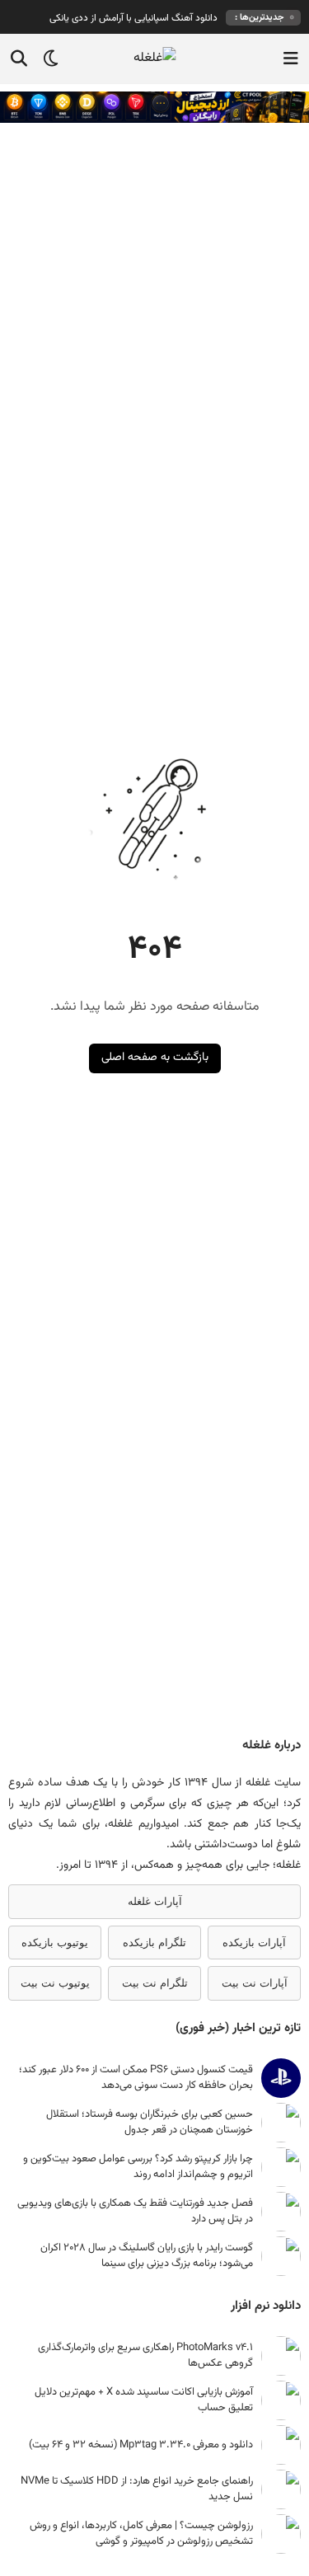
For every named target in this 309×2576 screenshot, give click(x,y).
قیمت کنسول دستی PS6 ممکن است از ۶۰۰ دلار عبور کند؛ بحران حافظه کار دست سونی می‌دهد (136, 2077)
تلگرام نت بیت (155, 1983)
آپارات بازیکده (254, 1943)
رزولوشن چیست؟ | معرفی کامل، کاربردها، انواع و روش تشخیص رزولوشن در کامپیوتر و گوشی (141, 2533)
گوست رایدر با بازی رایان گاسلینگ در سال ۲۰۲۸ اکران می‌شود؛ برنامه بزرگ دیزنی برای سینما (147, 2255)
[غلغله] (154, 59)
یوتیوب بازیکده (55, 1943)
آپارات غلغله (155, 1901)
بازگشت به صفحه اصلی (155, 1058)
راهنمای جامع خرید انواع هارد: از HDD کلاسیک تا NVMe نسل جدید (137, 2489)
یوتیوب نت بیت (55, 1983)
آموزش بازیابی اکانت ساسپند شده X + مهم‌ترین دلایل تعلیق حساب (144, 2400)
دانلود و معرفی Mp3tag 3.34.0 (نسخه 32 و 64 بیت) (141, 2445)
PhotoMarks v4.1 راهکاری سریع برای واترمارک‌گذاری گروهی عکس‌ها (145, 2355)
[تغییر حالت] (45, 59)
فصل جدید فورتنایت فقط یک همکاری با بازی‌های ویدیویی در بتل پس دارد (135, 2211)
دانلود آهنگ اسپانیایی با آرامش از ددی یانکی (133, 18)
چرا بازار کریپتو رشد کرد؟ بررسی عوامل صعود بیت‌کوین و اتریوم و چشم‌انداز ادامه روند (138, 2166)
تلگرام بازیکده (154, 1943)
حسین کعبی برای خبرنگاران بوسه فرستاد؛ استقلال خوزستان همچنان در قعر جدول (150, 2122)
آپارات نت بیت (255, 1983)
